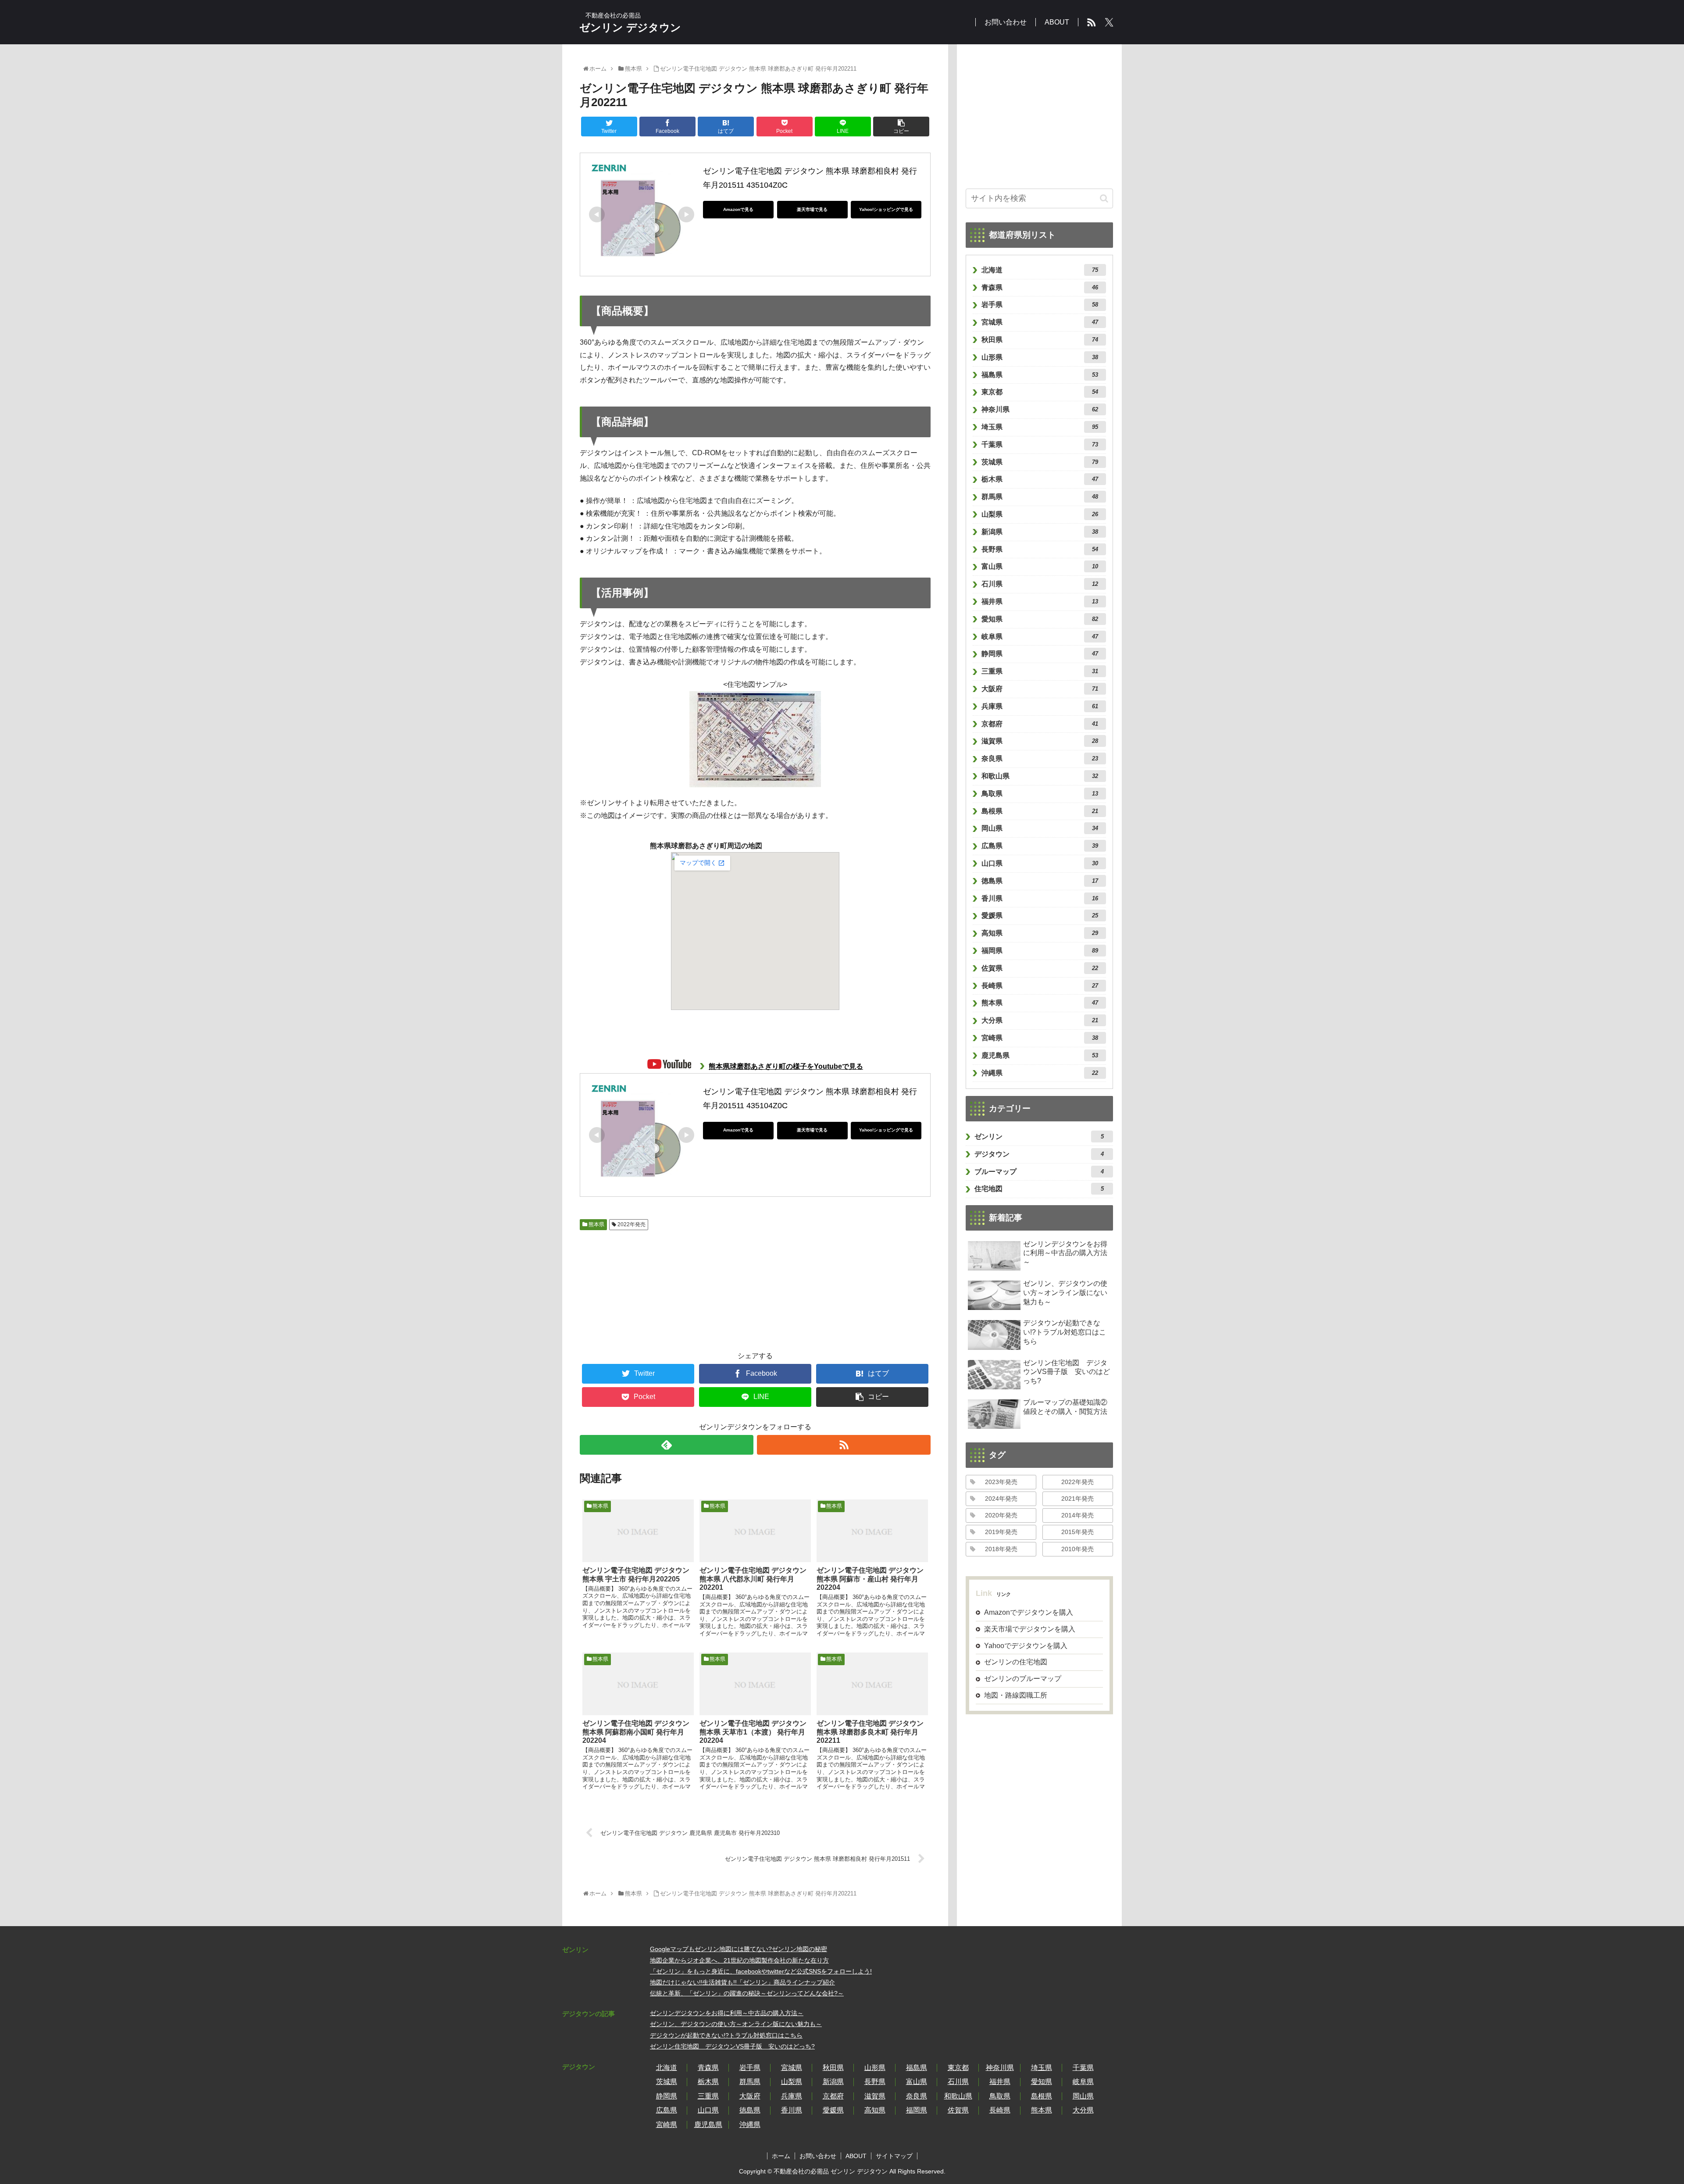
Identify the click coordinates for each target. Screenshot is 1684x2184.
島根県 (1040, 811)
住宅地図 (1039, 1189)
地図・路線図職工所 (1016, 1695)
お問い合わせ (818, 2156)
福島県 (1040, 375)
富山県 (1040, 566)
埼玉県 (1040, 427)
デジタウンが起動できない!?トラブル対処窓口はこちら (726, 2035)
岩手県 (1040, 305)
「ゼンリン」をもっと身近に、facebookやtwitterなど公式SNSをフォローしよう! (761, 1971)
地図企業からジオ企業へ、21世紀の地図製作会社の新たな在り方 (739, 1960)
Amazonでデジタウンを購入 (1029, 1612)
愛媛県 (1040, 915)
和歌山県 (1040, 776)
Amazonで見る (738, 209)
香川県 (1040, 898)
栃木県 (1040, 479)
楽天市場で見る (812, 209)
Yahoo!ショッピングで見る (886, 209)
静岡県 (1040, 654)
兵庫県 (1040, 706)
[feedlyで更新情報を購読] (667, 1445)
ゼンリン (1039, 1137)
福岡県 (1040, 951)
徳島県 (1040, 881)
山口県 (1040, 863)
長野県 (1040, 549)
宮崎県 (1040, 1038)
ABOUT (856, 2156)
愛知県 (1040, 619)
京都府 (1040, 724)
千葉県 (1040, 444)
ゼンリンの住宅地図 (1016, 1662)
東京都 (1040, 392)
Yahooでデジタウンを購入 (1026, 1646)
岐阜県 (1040, 637)
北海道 (1040, 270)
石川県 (1040, 584)
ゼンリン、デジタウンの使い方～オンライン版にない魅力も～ (736, 2024)
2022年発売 (631, 1224)
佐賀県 (1040, 968)
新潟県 (1040, 532)
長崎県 (1040, 986)
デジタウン (1039, 1154)
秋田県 (1040, 340)
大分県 (1040, 1020)
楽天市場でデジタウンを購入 (1030, 1629)
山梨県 (1040, 514)
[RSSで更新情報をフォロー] (844, 1445)
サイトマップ (894, 2156)
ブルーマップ (1039, 1172)
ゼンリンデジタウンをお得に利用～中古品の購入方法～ (727, 2013)
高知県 (1040, 933)
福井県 (1040, 601)
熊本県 (596, 1224)
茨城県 (1040, 462)
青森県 (1040, 287)
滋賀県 (1040, 741)
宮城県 (1040, 322)
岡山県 (1040, 828)
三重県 (1040, 671)
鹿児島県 (1040, 1055)
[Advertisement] (628, 1286)
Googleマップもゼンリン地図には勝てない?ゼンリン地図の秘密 (739, 1949)
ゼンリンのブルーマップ (1023, 1679)
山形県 (1040, 357)
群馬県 (1040, 497)
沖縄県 (1040, 1073)
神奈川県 (1040, 409)
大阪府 (1040, 689)
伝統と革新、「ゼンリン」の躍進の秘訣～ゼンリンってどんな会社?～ (747, 1993)
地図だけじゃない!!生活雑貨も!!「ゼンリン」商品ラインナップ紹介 (742, 1982)
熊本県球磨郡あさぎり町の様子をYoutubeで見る (786, 1066)
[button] (1104, 198)
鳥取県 (1040, 794)
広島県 (1040, 846)
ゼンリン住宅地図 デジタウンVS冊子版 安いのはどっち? (732, 2046)
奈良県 (1040, 758)
